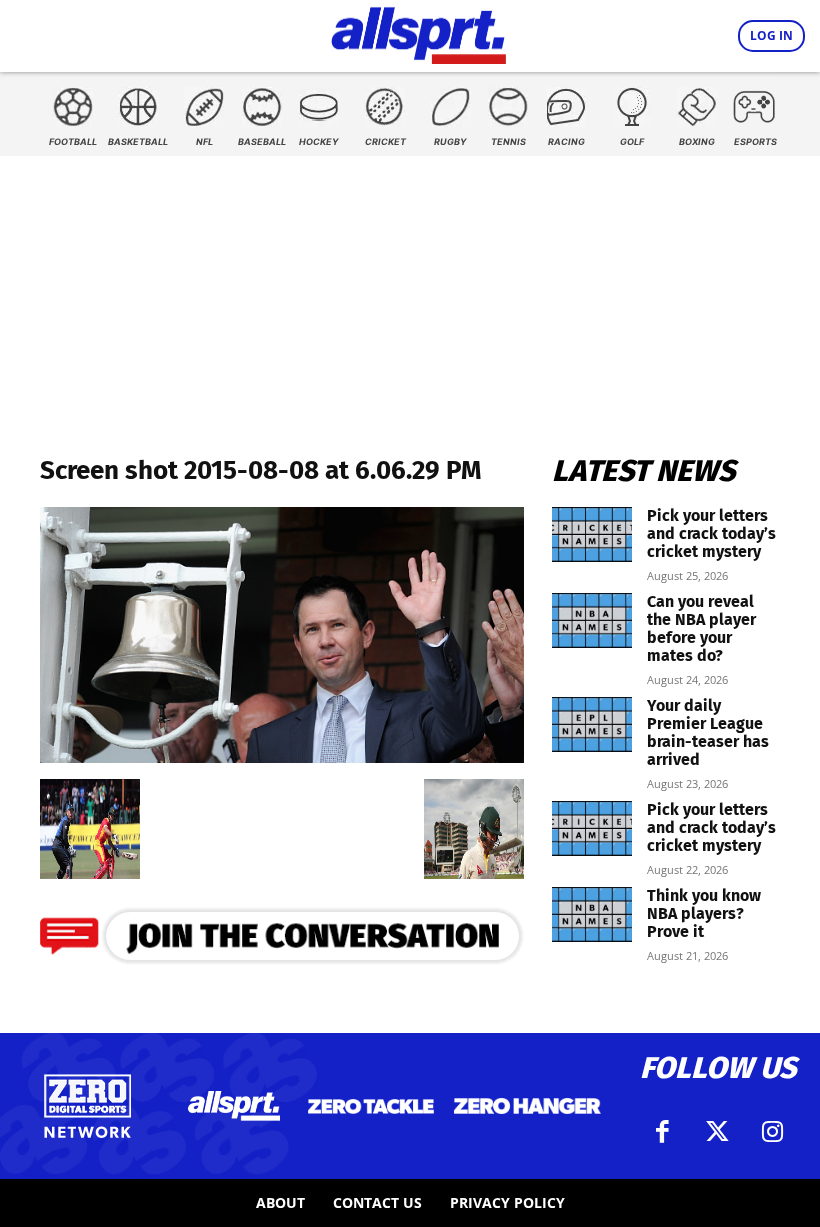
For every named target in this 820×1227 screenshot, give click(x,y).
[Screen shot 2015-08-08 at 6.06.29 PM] (282, 756)
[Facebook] (663, 1132)
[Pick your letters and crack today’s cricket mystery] (592, 534)
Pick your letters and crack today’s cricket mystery (711, 533)
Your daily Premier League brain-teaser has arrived (708, 732)
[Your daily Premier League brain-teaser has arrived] (592, 724)
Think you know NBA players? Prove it (704, 913)
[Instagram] (773, 1132)
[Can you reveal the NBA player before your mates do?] (592, 620)
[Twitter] (718, 1132)
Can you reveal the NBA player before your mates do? (701, 628)
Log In (771, 35)
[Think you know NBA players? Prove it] (592, 914)
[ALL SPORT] (418, 32)
